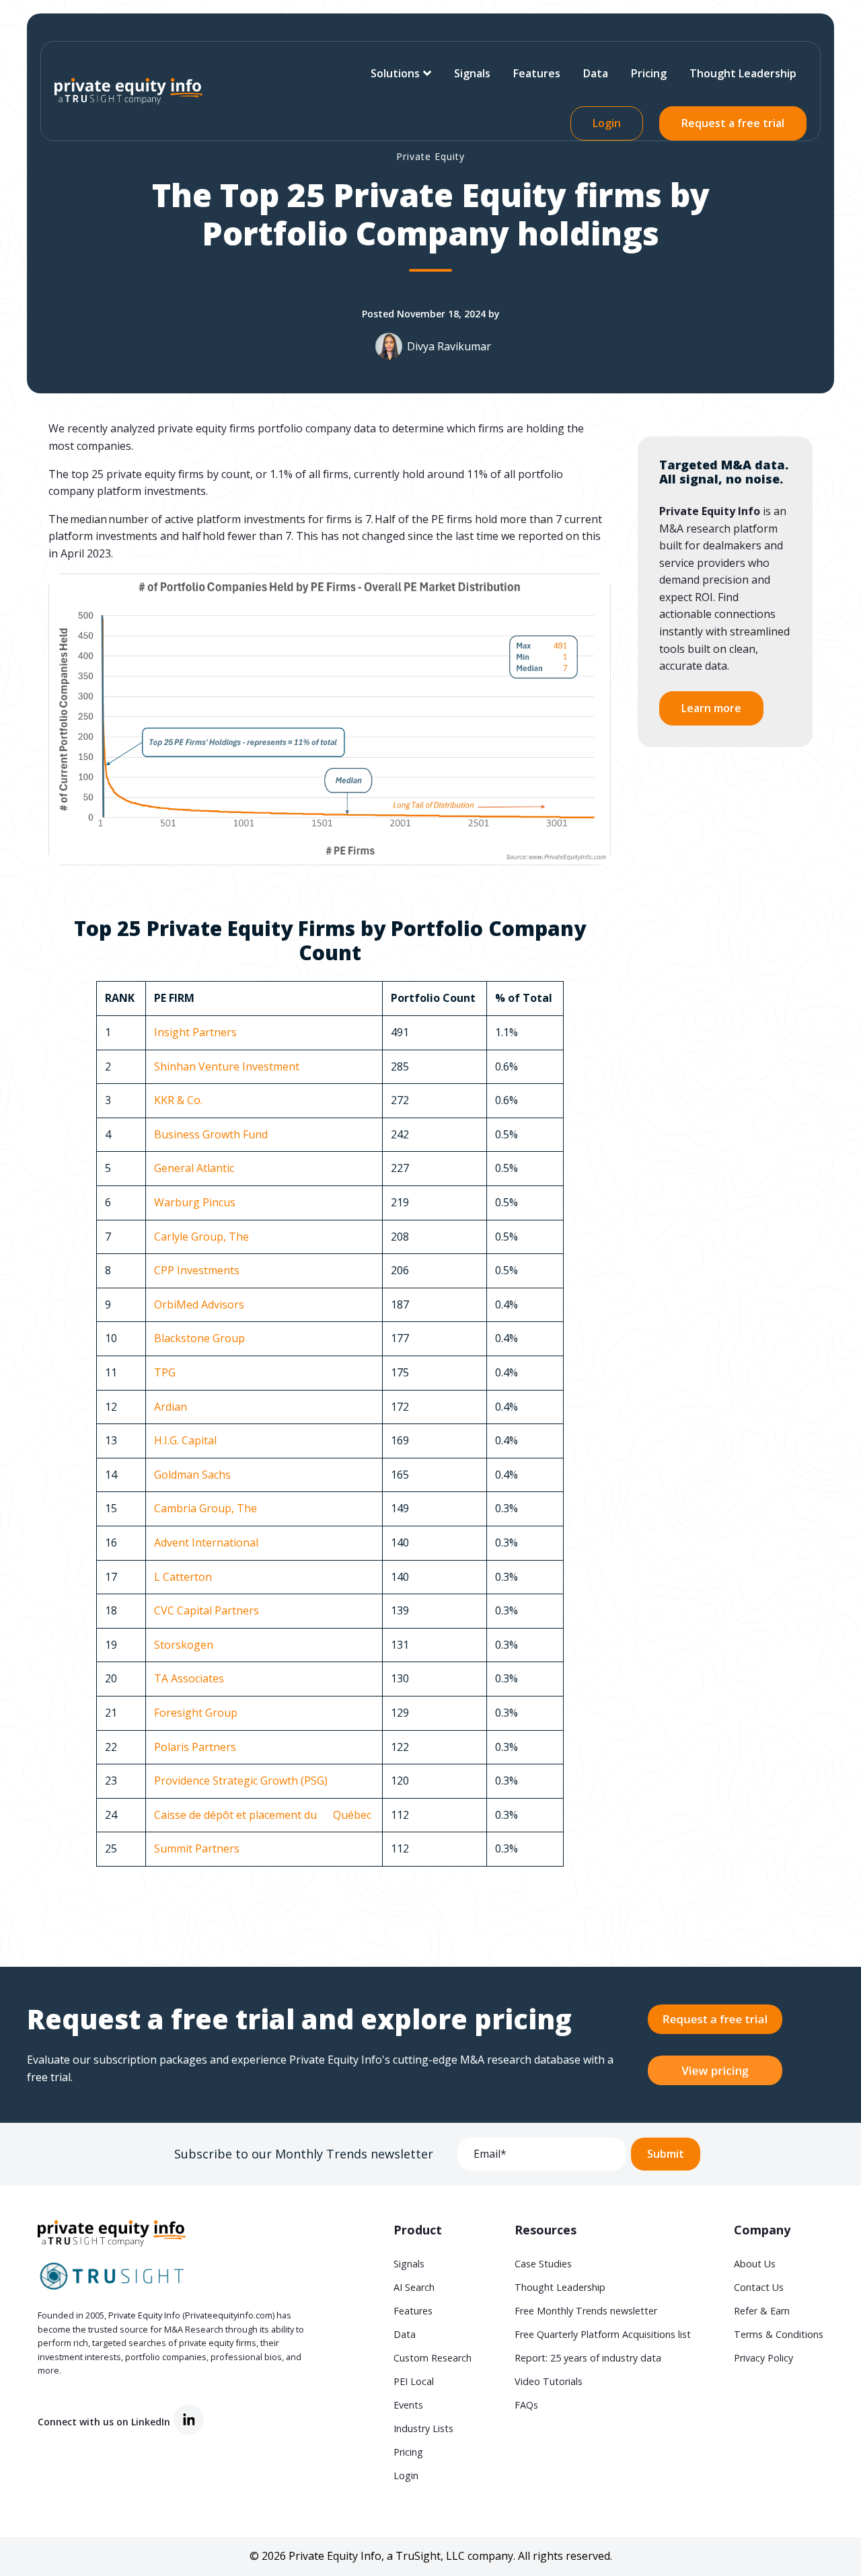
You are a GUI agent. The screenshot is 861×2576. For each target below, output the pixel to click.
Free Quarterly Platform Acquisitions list (603, 2334)
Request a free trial (733, 123)
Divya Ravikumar (449, 346)
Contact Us (759, 2287)
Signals (472, 73)
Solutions (395, 73)
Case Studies (543, 2264)
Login (607, 123)
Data (596, 73)
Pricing (649, 73)
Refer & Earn (762, 2311)
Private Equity (430, 156)
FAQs (526, 2405)
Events (408, 2405)
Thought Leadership (743, 73)
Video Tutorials (549, 2381)
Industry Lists (423, 2428)
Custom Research (433, 2358)
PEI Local (414, 2381)
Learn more (711, 709)
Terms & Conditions (779, 2334)
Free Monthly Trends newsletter (586, 2311)
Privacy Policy (763, 2358)
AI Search (414, 2287)
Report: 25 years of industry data (588, 2358)
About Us (755, 2264)
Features (537, 73)
